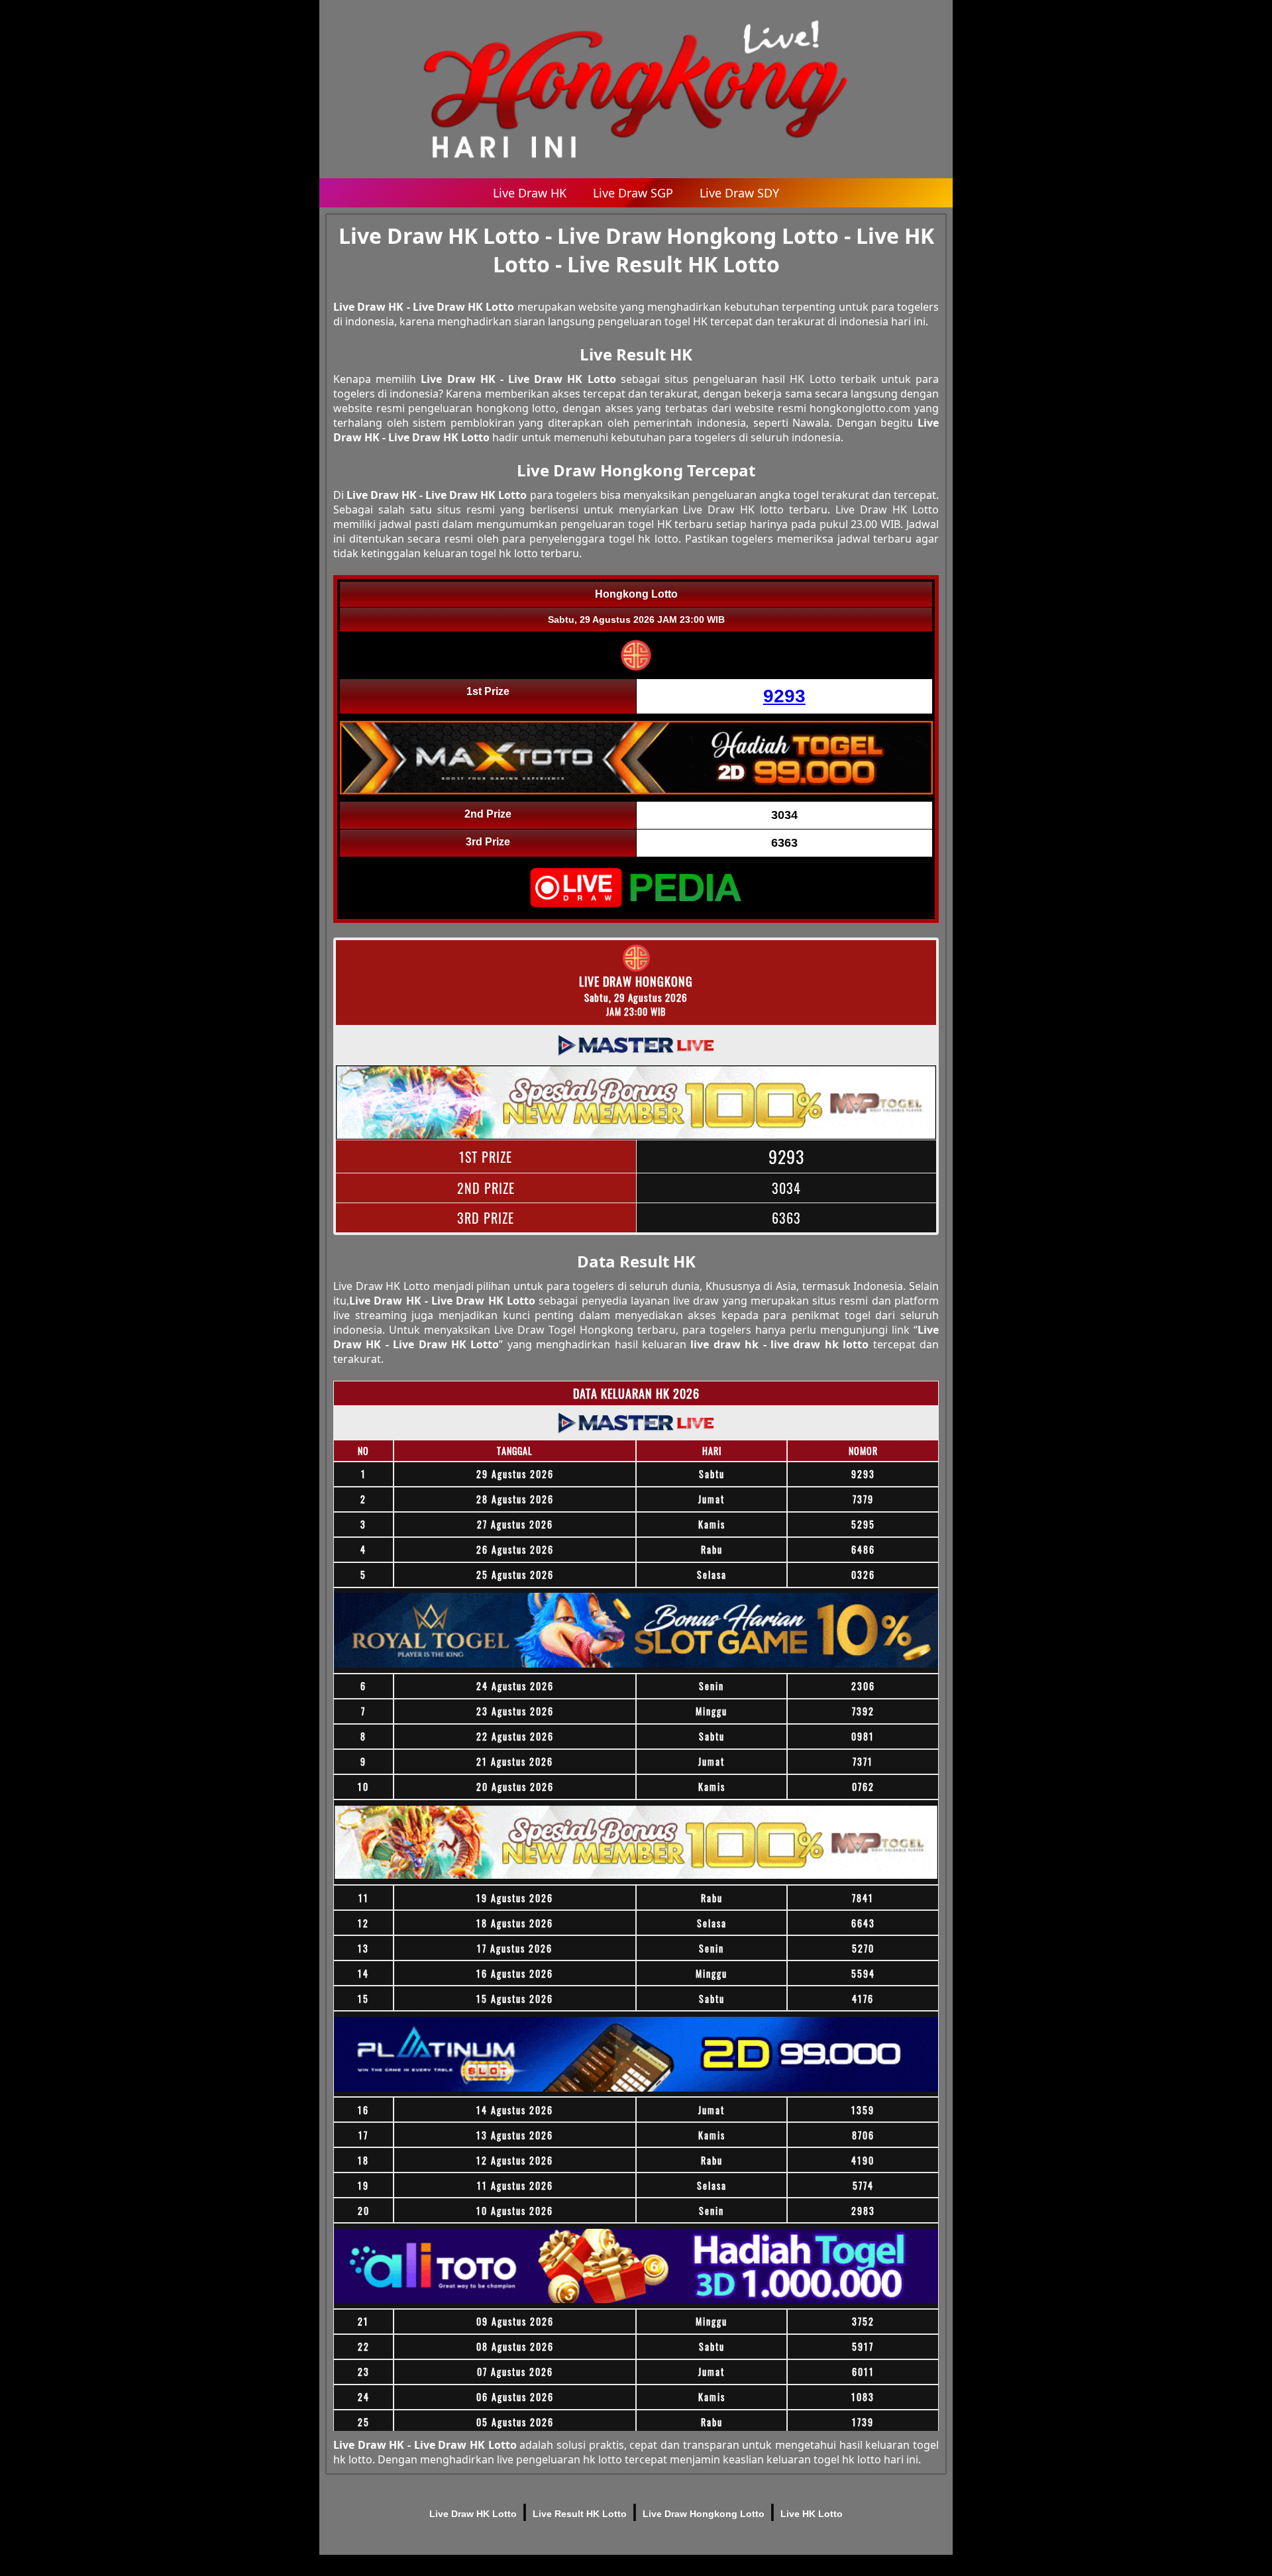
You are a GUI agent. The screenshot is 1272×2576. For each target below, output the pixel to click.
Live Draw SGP (633, 193)
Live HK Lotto (812, 2514)
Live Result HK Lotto (580, 2514)
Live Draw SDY (739, 193)
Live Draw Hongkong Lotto (704, 2514)
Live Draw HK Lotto (473, 2514)
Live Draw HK (530, 193)
